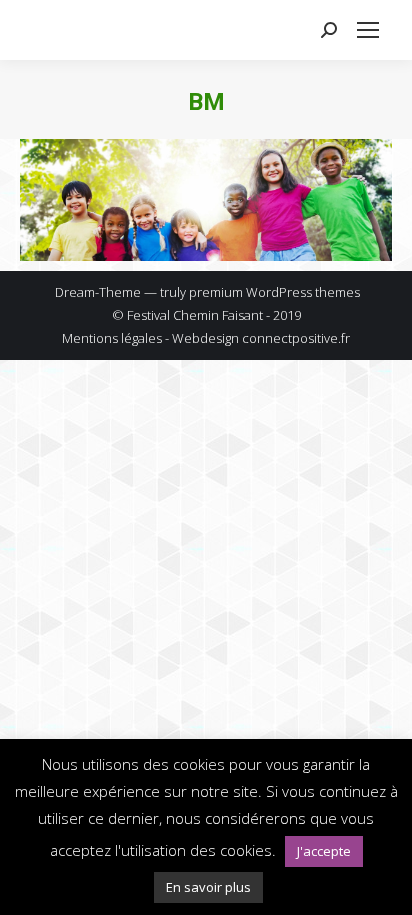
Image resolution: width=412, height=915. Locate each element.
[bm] (206, 200)
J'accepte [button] (324, 851)
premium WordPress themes (274, 292)
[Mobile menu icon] (368, 30)
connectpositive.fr (296, 338)
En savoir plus (208, 887)
